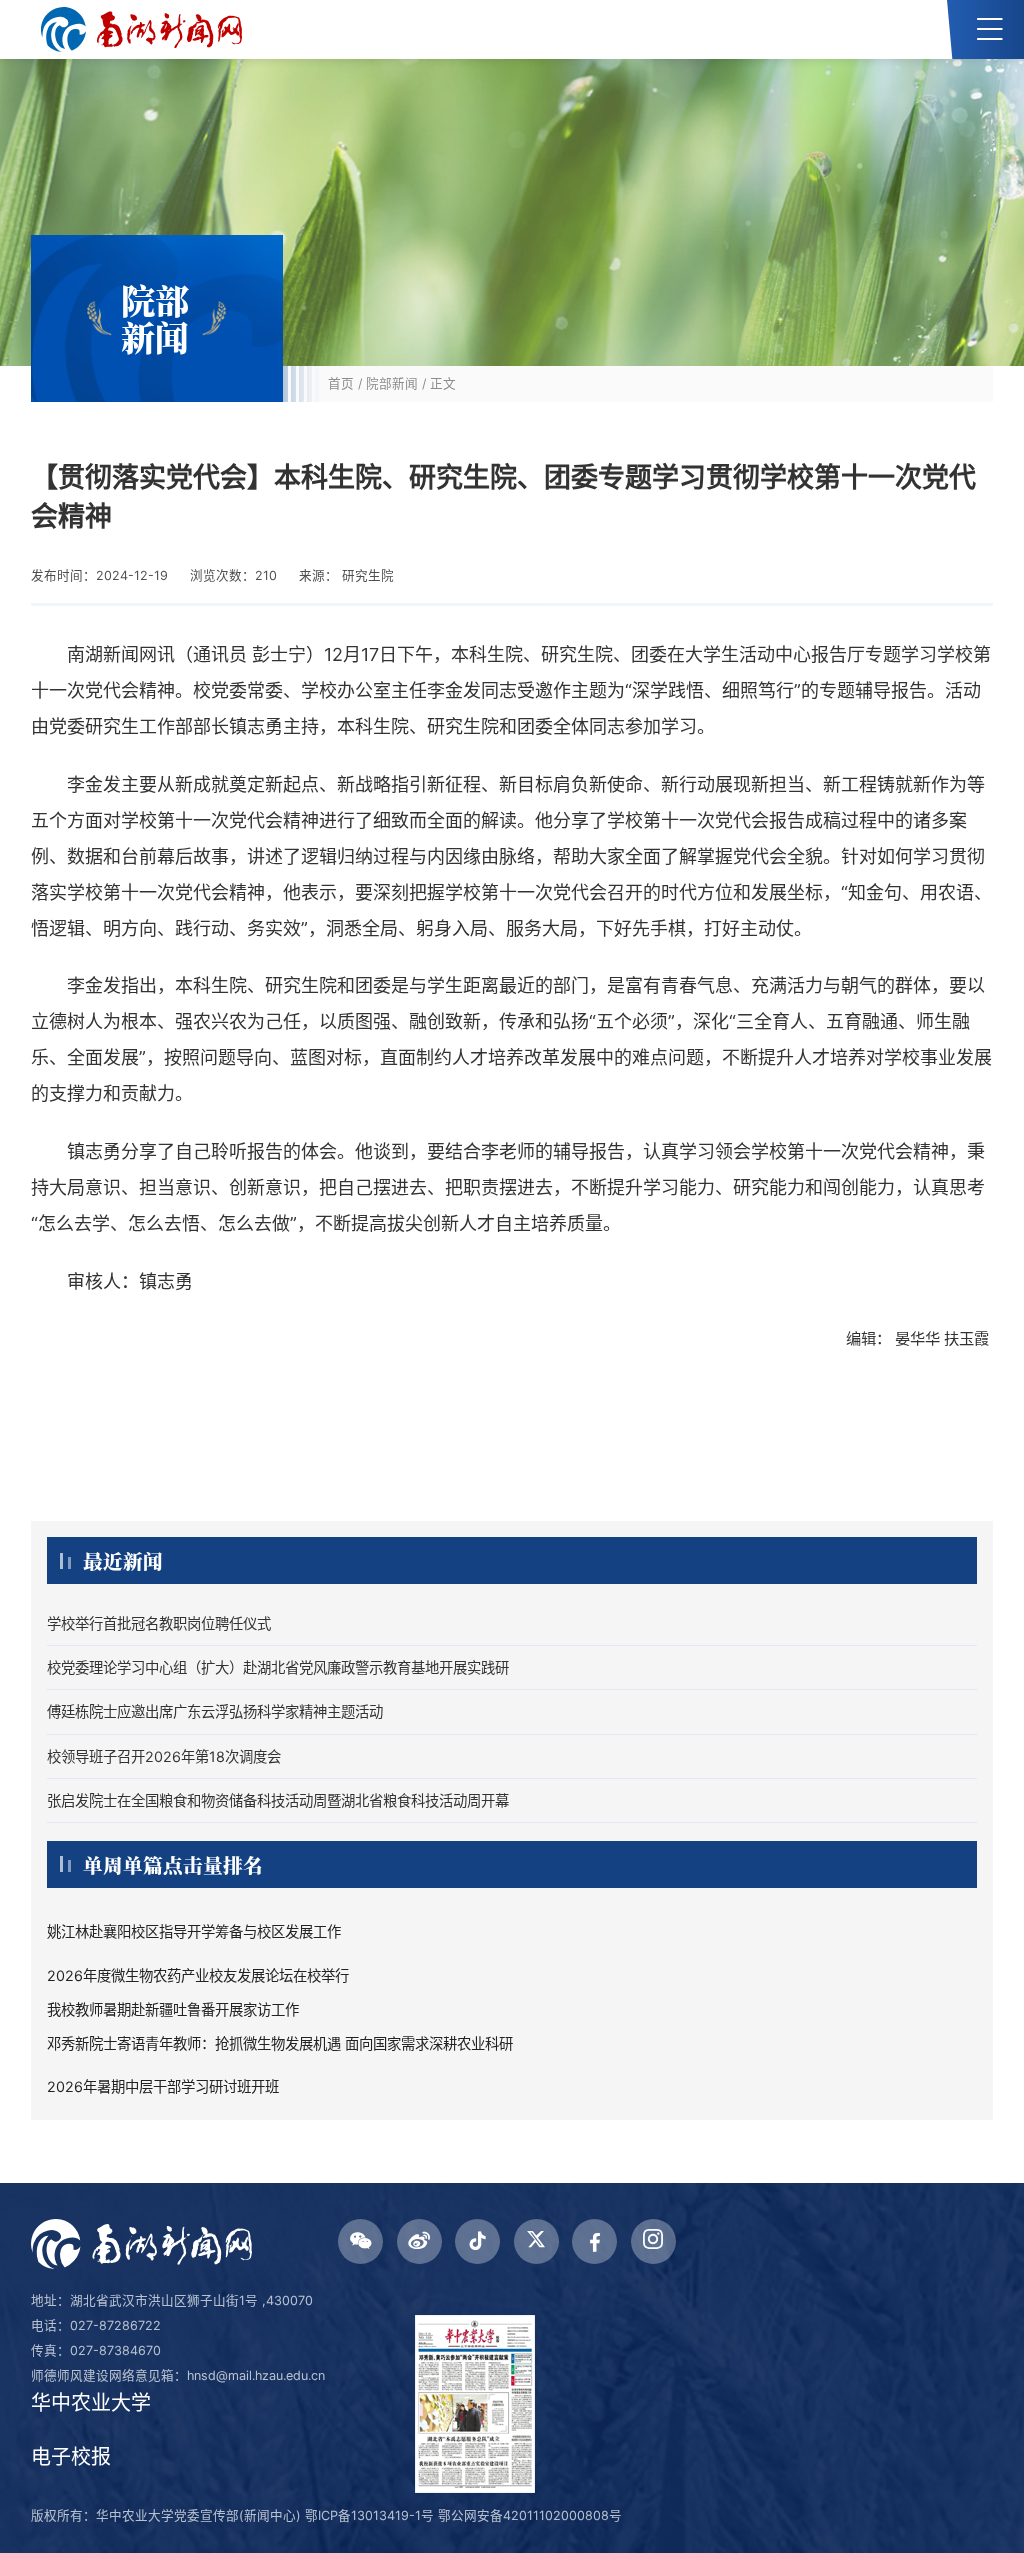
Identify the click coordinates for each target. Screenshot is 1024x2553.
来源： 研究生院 (346, 575)
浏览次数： (233, 575)
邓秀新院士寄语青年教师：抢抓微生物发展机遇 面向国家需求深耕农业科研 (280, 2043)
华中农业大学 (91, 2403)
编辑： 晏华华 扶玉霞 (919, 1338)
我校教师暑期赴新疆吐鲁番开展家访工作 (173, 2009)
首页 (341, 383)
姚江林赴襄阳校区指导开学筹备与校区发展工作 (194, 1931)
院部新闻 (392, 383)
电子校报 (71, 2457)
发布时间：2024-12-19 (99, 575)
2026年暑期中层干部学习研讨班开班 (163, 2086)
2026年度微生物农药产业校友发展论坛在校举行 (198, 1975)
